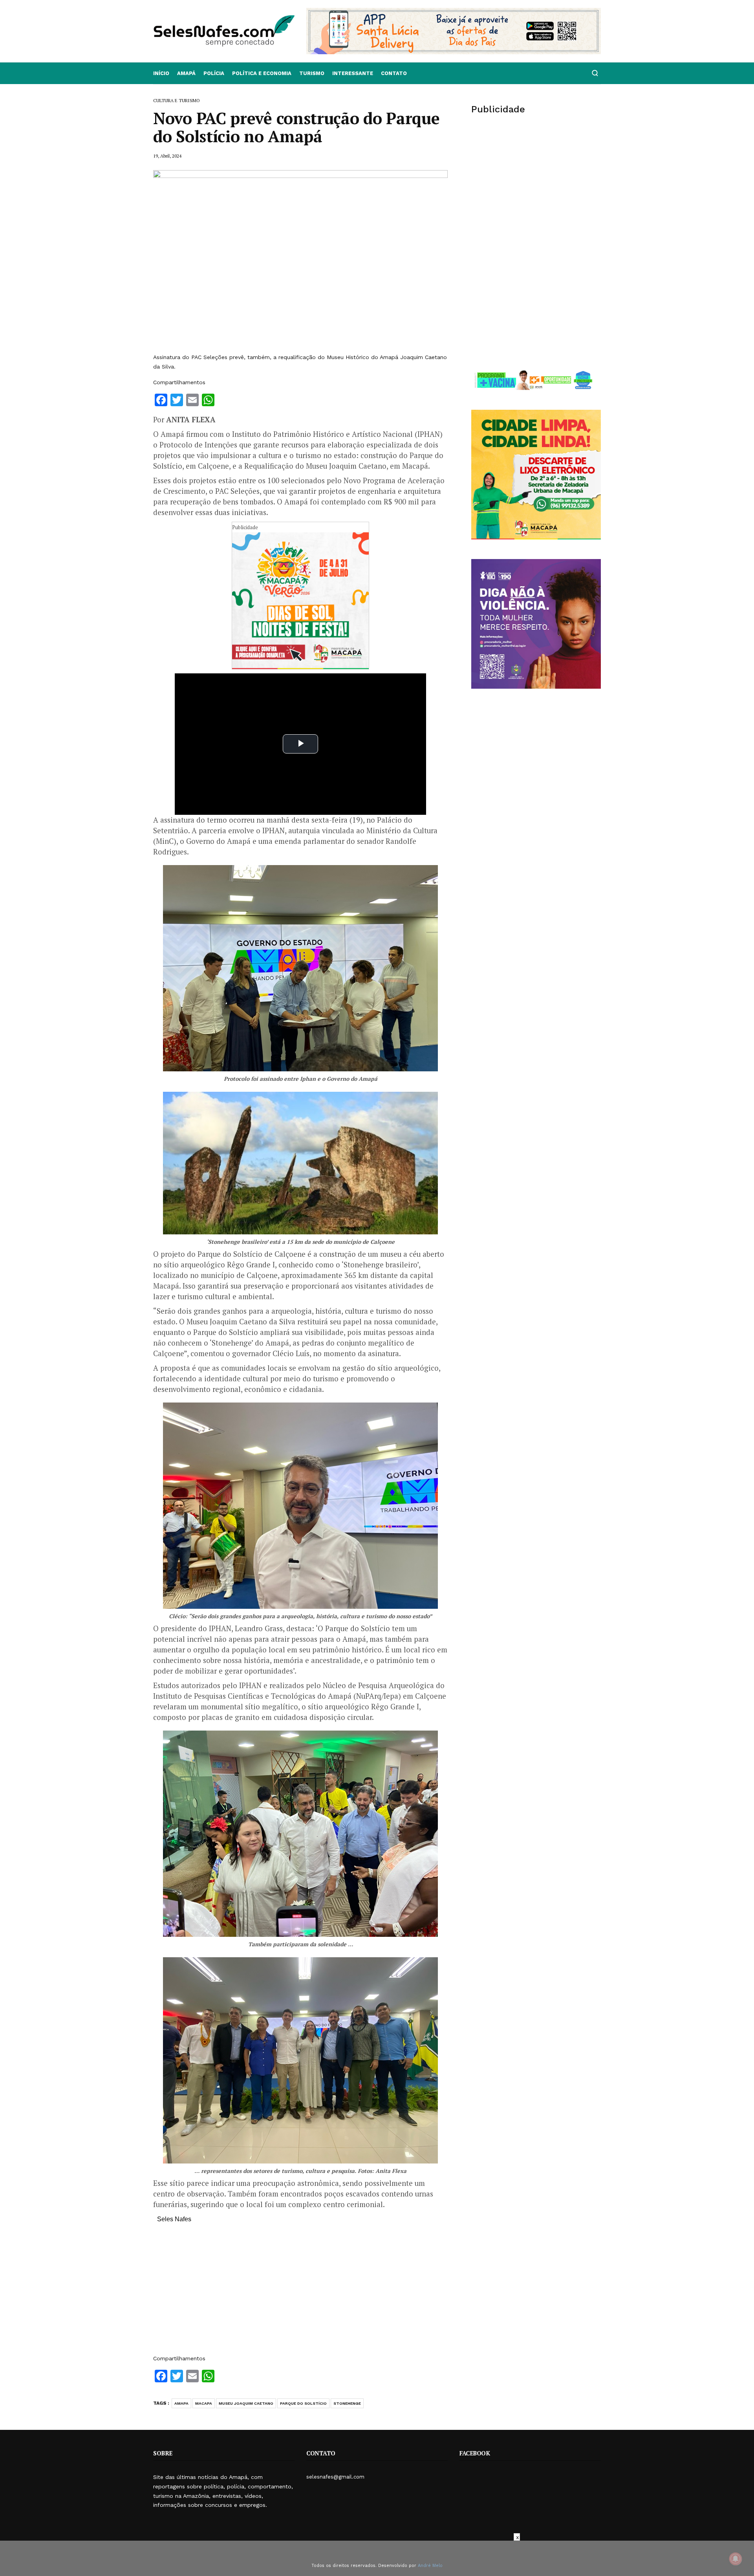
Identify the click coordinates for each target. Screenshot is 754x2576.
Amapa (181, 2403)
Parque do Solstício (303, 2403)
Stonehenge (347, 2403)
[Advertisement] (300, 2293)
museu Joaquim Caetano (246, 2403)
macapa (204, 2403)
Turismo (312, 73)
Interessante (353, 73)
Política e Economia (262, 73)
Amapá (186, 73)
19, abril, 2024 (167, 156)
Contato (394, 73)
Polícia (214, 73)
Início (161, 73)
